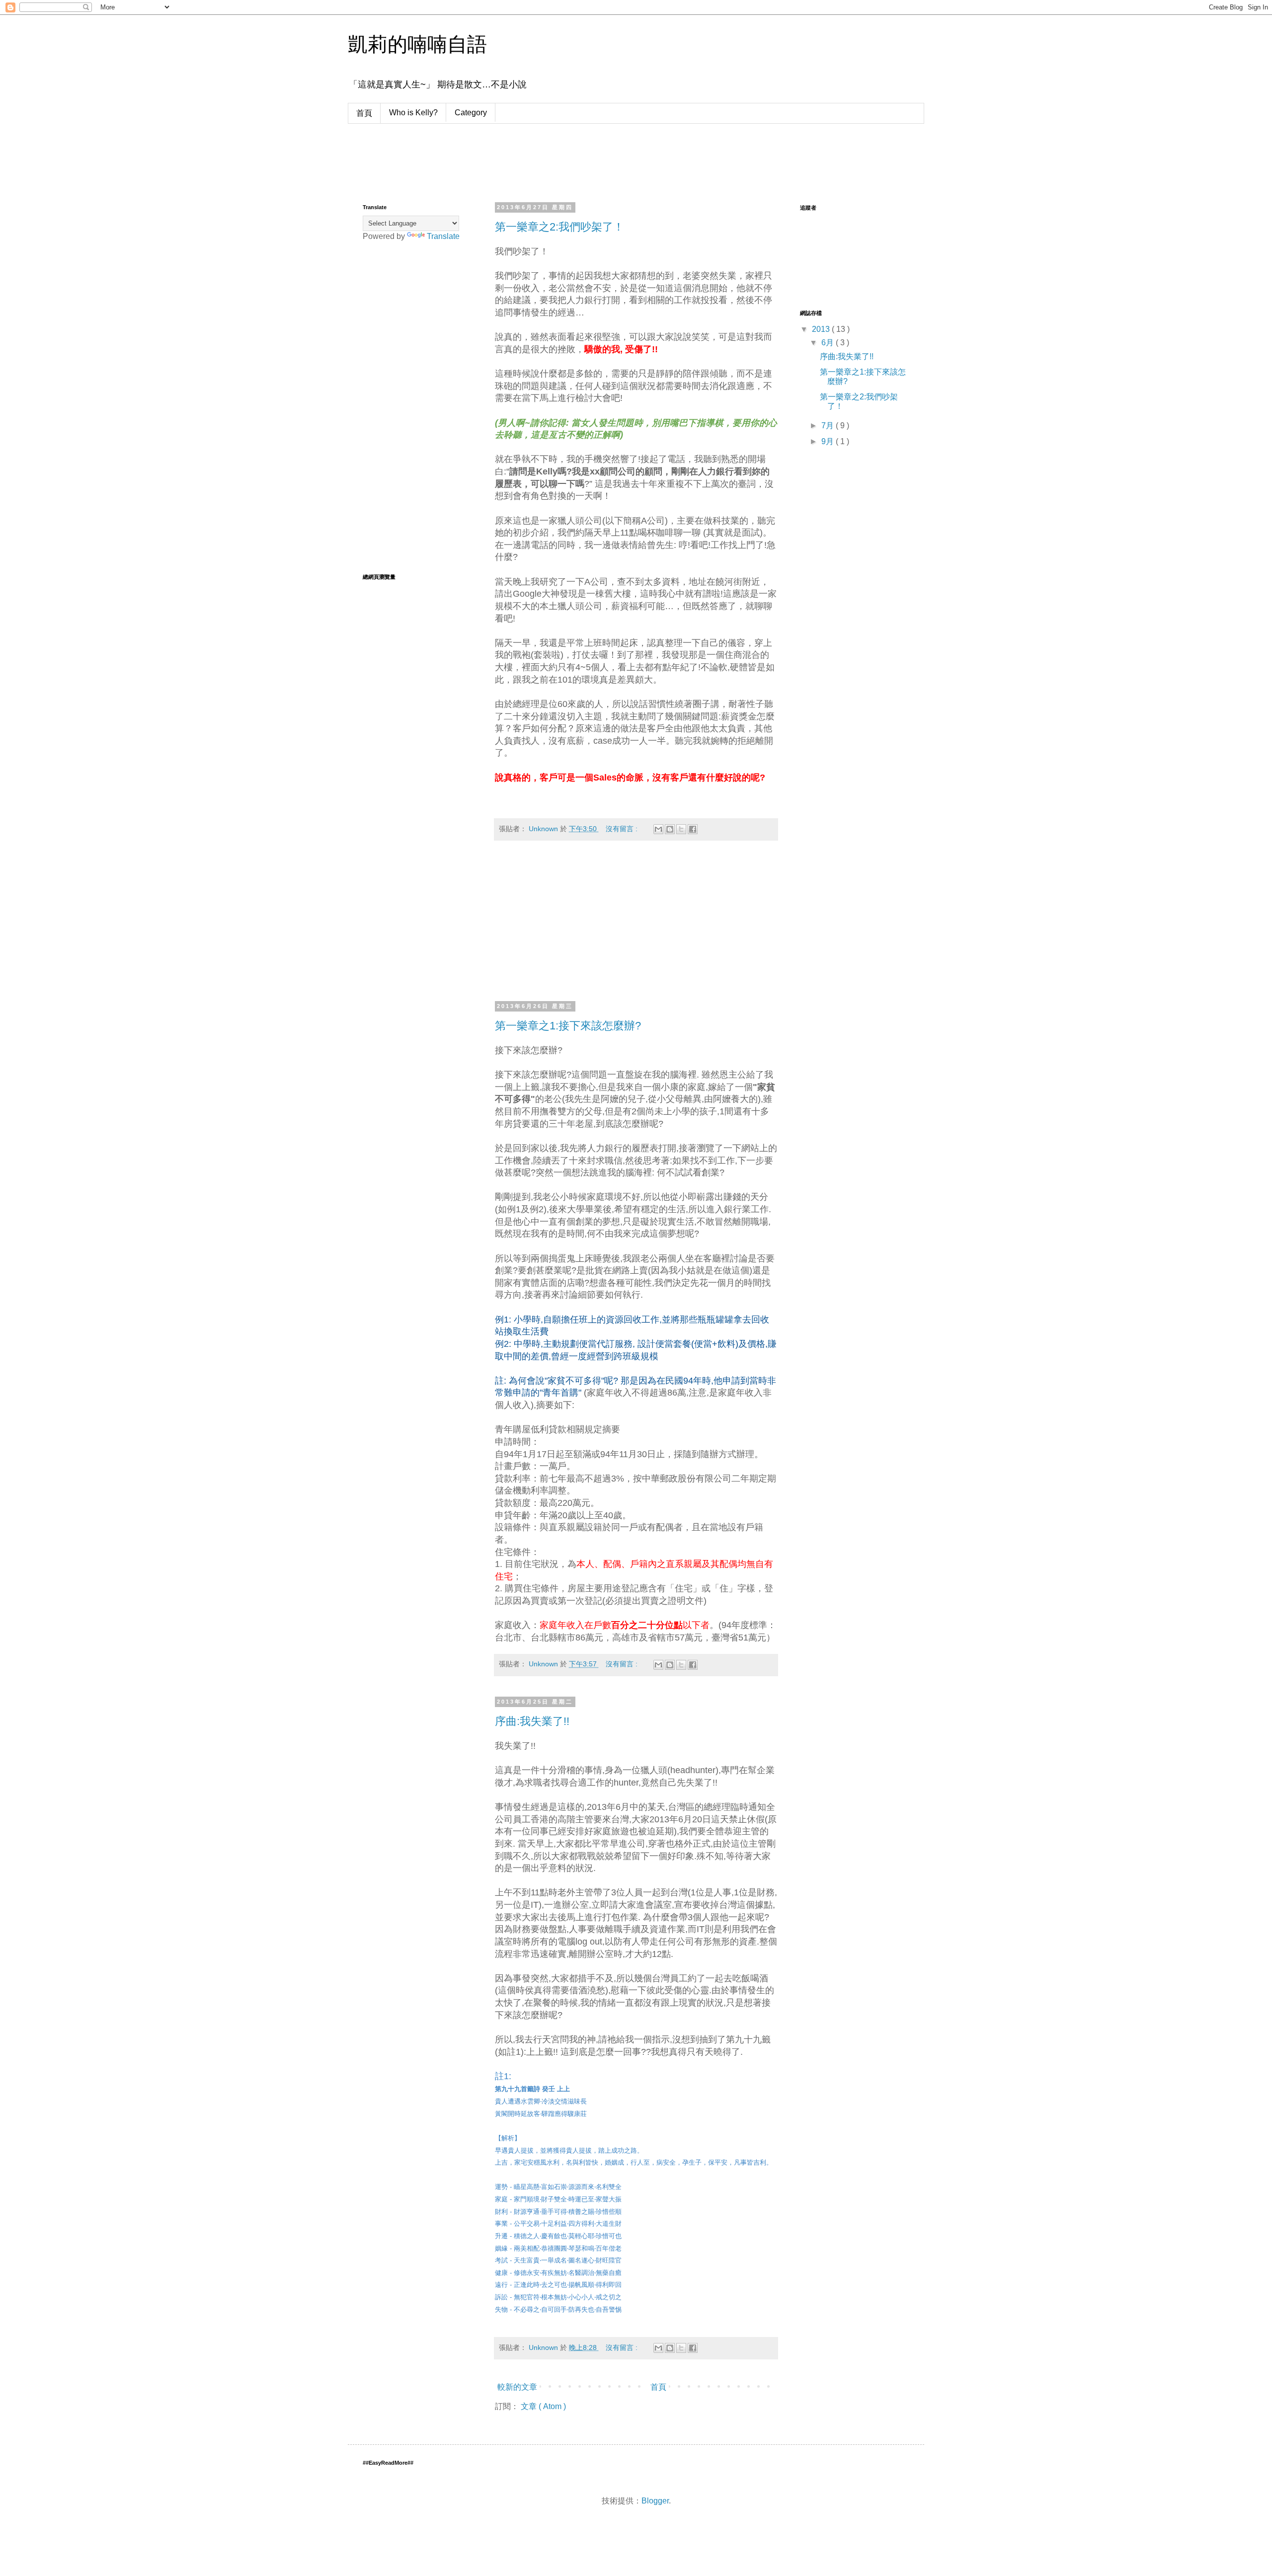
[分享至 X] (681, 829)
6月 (829, 343)
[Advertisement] (544, 161)
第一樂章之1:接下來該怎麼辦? (568, 1026)
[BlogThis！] (670, 829)
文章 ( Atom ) (543, 2406)
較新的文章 (517, 2387)
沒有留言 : (623, 829)
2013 (822, 329)
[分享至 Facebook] (693, 829)
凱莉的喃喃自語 (417, 44)
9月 (829, 441)
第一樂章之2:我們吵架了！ (559, 227)
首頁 (364, 113)
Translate (443, 236)
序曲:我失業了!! (532, 1721)
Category (471, 113)
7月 (829, 426)
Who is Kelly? (413, 113)
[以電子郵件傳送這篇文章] (658, 829)
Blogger (655, 2501)
